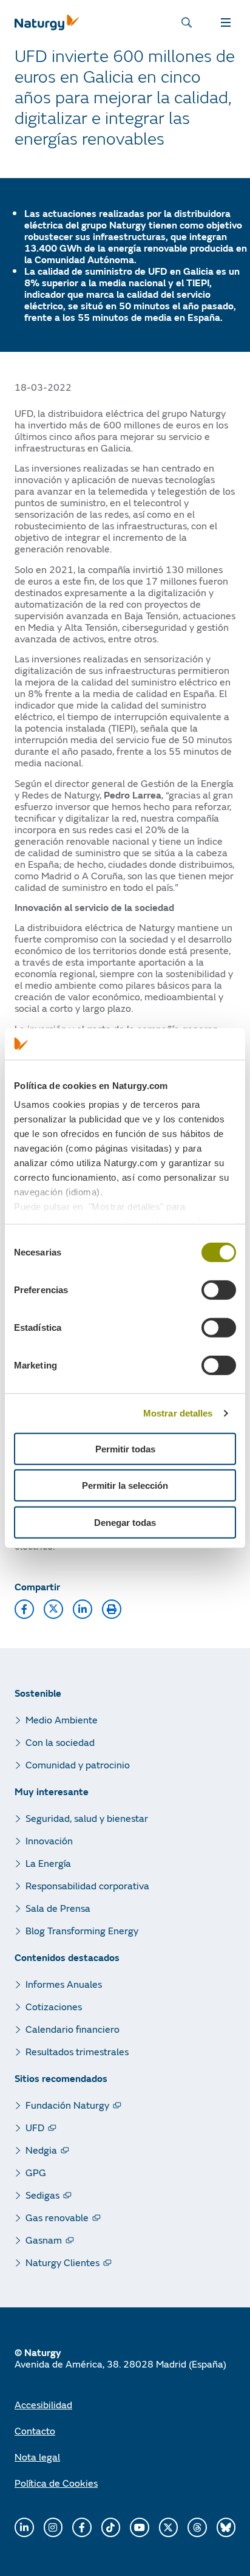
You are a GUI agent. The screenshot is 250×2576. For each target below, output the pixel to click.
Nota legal (37, 2457)
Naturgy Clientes (62, 2262)
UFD (35, 2127)
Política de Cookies (56, 2483)
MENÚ (228, 22)
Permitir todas (125, 1449)
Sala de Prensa (58, 1908)
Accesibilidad (43, 2404)
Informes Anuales (64, 1984)
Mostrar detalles (178, 1413)
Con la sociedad (60, 1742)
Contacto (35, 2430)
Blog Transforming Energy (82, 1930)
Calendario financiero (73, 2029)
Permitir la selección (125, 1485)
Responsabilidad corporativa (87, 1885)
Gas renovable (57, 2217)
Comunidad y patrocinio (78, 1764)
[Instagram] (53, 2527)
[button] (24, 1609)
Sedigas (42, 2195)
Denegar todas (125, 1523)
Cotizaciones (54, 2006)
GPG (36, 2172)
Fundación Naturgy (67, 2105)
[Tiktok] (111, 2527)
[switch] (219, 1290)
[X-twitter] (169, 2527)
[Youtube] (140, 2527)
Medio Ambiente (62, 1719)
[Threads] (197, 2527)
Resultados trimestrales (77, 2051)
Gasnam (44, 2240)
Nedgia (41, 2150)
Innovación (49, 1840)
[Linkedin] (24, 2527)
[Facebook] (82, 2527)
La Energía (48, 1863)
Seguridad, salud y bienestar (87, 1818)
